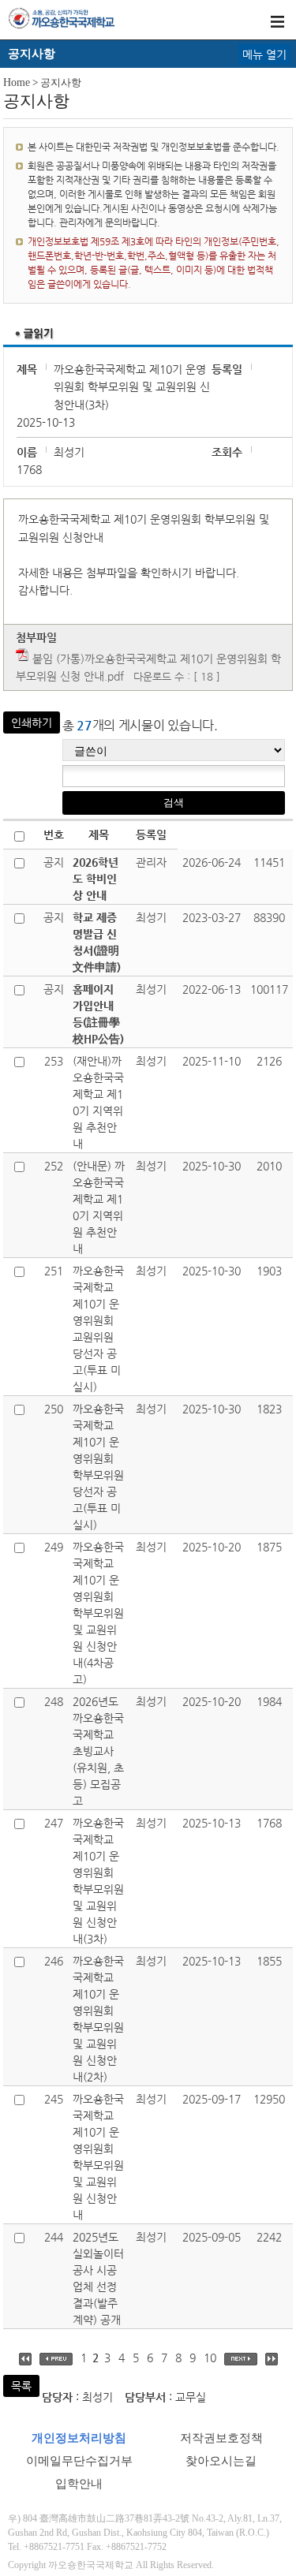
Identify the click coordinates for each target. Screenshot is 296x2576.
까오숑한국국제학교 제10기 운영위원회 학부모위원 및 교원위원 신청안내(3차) (98, 1881)
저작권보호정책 (221, 2438)
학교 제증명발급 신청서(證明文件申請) (97, 942)
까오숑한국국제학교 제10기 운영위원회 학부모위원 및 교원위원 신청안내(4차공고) (98, 1613)
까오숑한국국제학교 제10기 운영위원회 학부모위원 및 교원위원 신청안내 (98, 2157)
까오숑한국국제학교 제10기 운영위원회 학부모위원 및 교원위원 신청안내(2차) (98, 2019)
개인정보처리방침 (79, 2438)
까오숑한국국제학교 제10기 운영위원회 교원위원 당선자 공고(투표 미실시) (98, 1329)
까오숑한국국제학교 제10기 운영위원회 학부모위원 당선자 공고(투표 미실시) (98, 1467)
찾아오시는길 (221, 2461)
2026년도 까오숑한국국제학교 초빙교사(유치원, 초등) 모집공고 (98, 1751)
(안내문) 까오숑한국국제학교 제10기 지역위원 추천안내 (99, 1207)
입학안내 (79, 2484)
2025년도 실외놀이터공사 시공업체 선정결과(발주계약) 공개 (98, 2278)
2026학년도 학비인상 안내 (96, 879)
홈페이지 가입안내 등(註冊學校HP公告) (98, 1014)
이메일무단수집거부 (79, 2461)
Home (17, 82)
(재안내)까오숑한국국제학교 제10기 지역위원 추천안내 (98, 1102)
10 (210, 2358)
